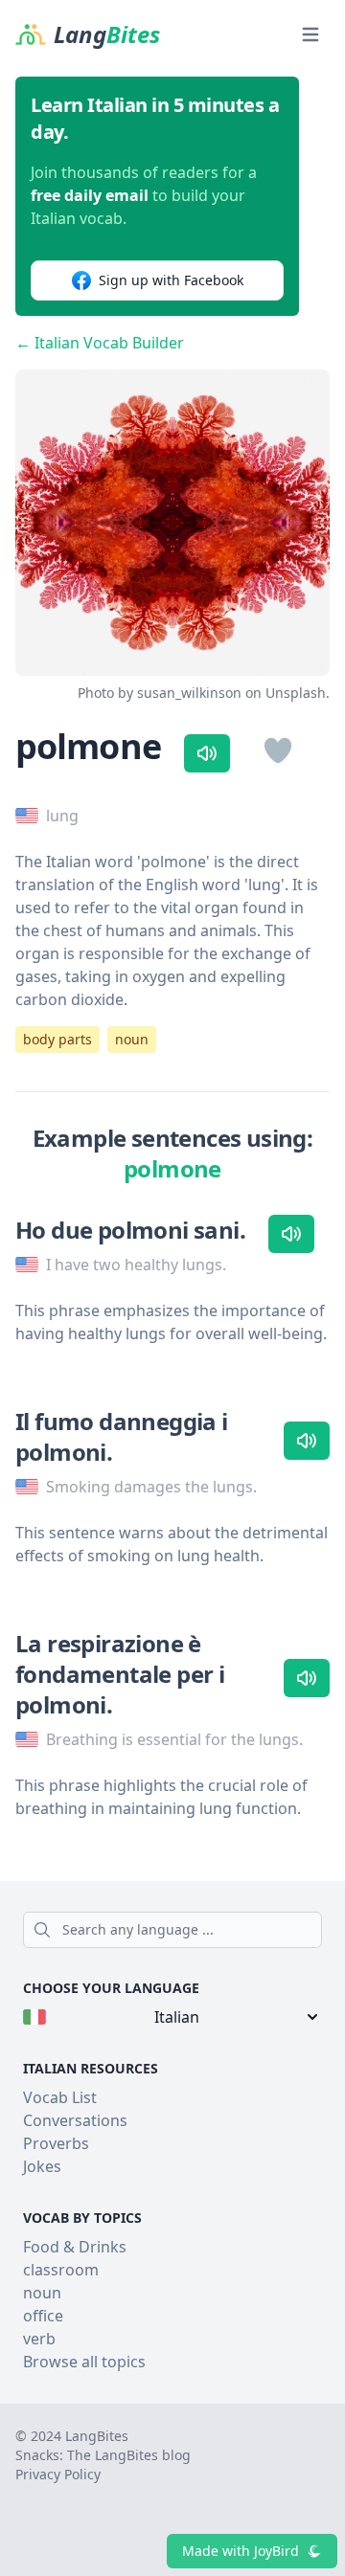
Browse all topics (84, 2362)
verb (39, 2339)
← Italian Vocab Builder (100, 343)
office (43, 2316)
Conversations (75, 2120)
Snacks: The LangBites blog (103, 2455)
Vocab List (60, 2097)
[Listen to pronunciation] (207, 753)
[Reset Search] (316, 1930)
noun (132, 1039)
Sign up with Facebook (171, 280)
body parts (57, 1039)
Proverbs (56, 2143)
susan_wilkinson (189, 693)
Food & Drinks (75, 2247)
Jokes (42, 2166)
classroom (61, 2270)
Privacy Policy (58, 2474)
